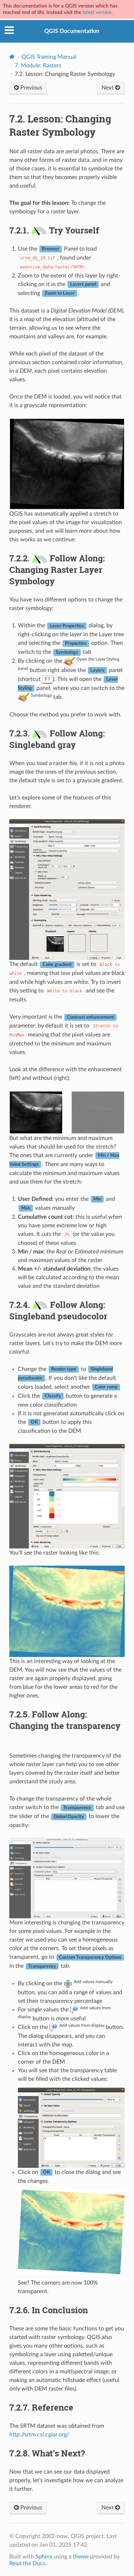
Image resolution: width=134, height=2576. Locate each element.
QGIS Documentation (72, 31)
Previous (31, 88)
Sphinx (44, 2557)
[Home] (12, 57)
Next (108, 88)
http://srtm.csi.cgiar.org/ (39, 2435)
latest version (97, 12)
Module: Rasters (38, 66)
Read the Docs (27, 2563)
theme (81, 2557)
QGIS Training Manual (49, 57)
